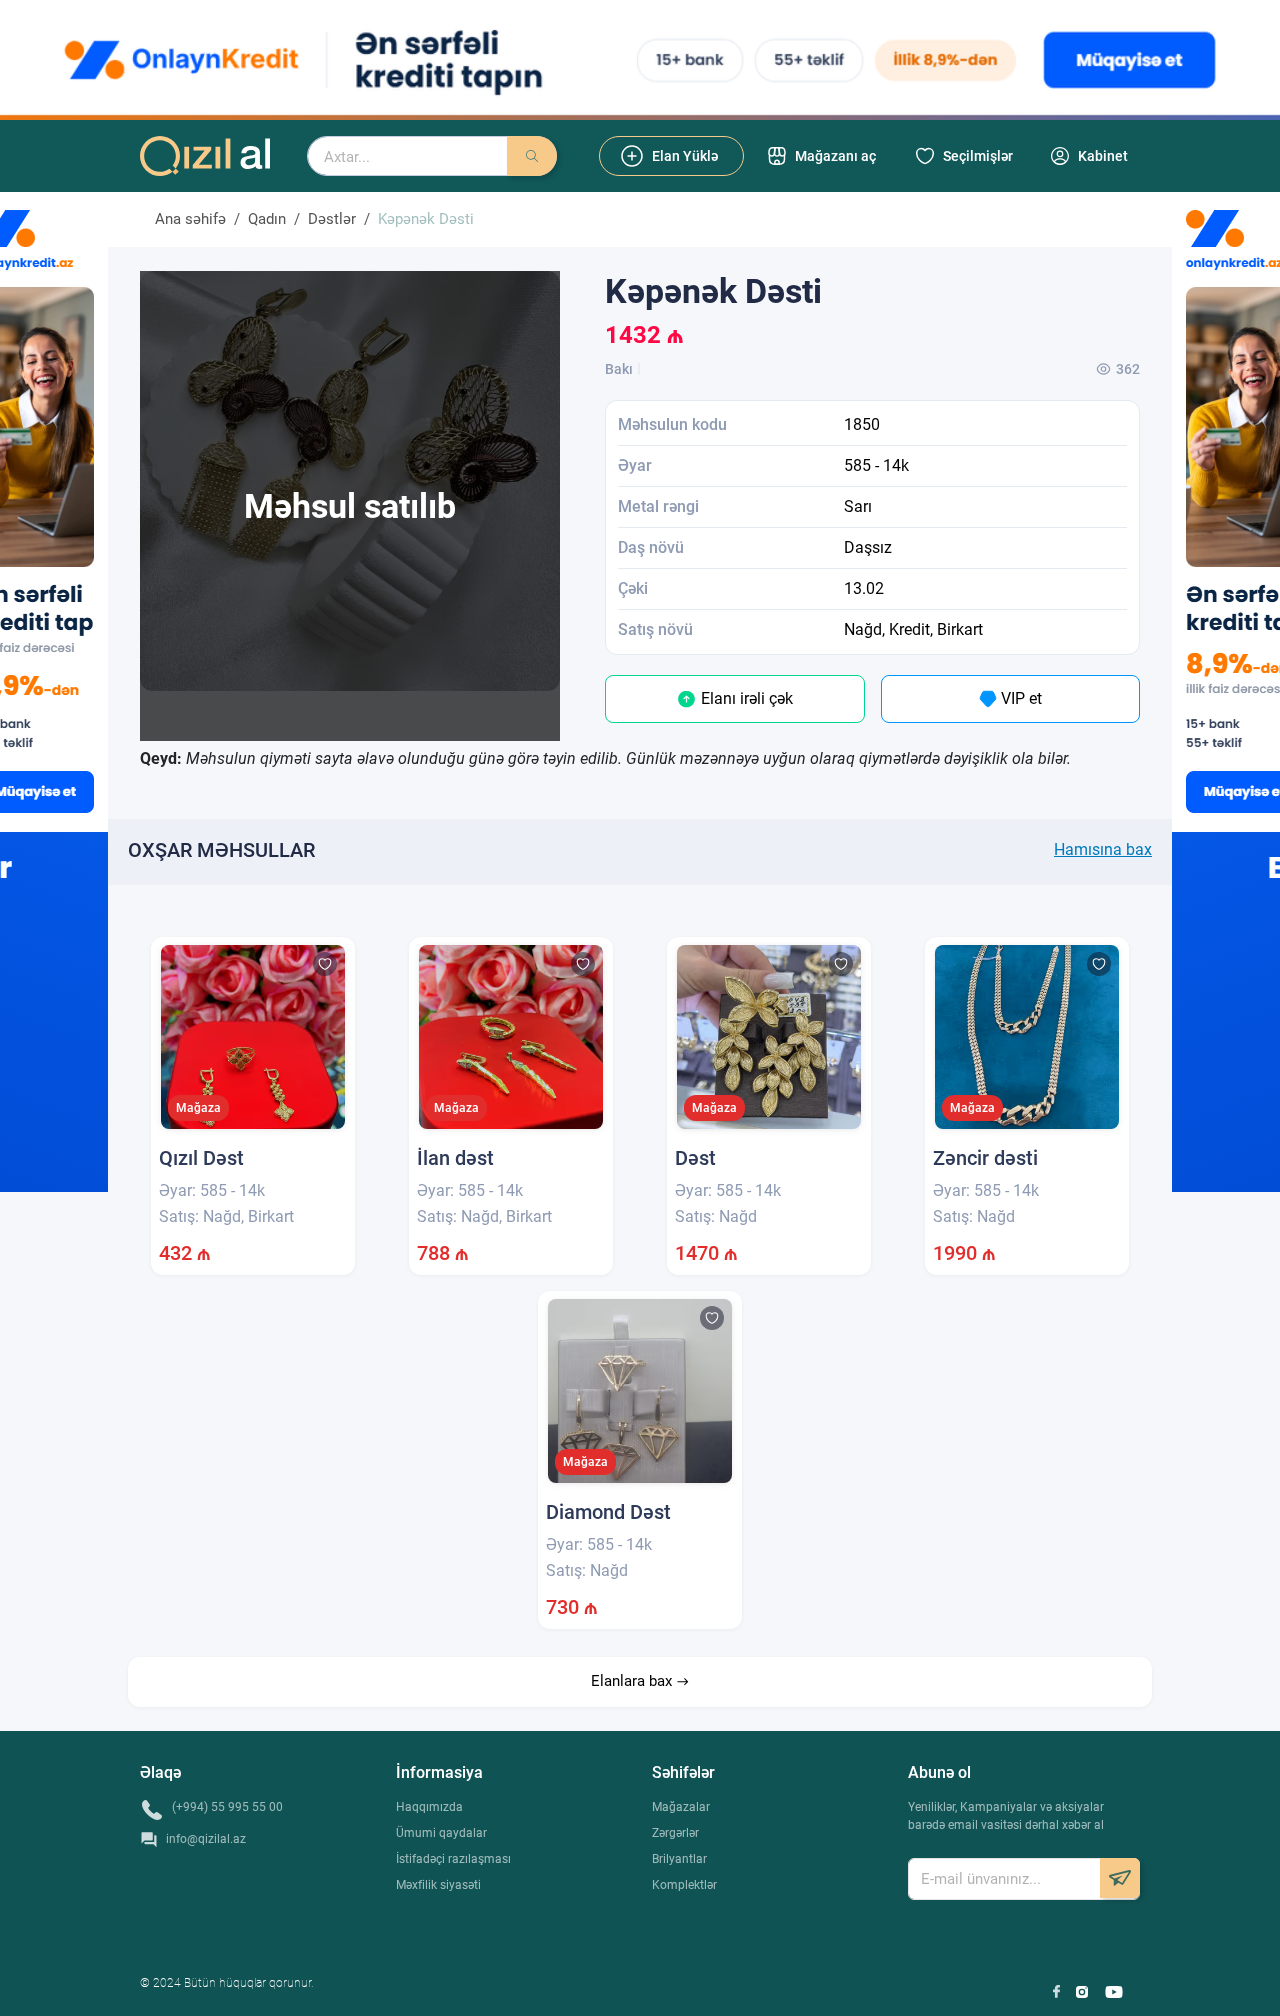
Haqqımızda (429, 1807)
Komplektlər (684, 1885)
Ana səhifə (190, 219)
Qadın (267, 219)
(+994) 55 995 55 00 (227, 1807)
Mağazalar (681, 1807)
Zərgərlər (675, 1833)
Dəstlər (332, 219)
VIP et (1019, 698)
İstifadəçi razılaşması (453, 1859)
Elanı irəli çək (745, 698)
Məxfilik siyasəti (438, 1885)
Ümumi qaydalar (441, 1833)
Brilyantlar (679, 1859)
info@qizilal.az (206, 1839)
